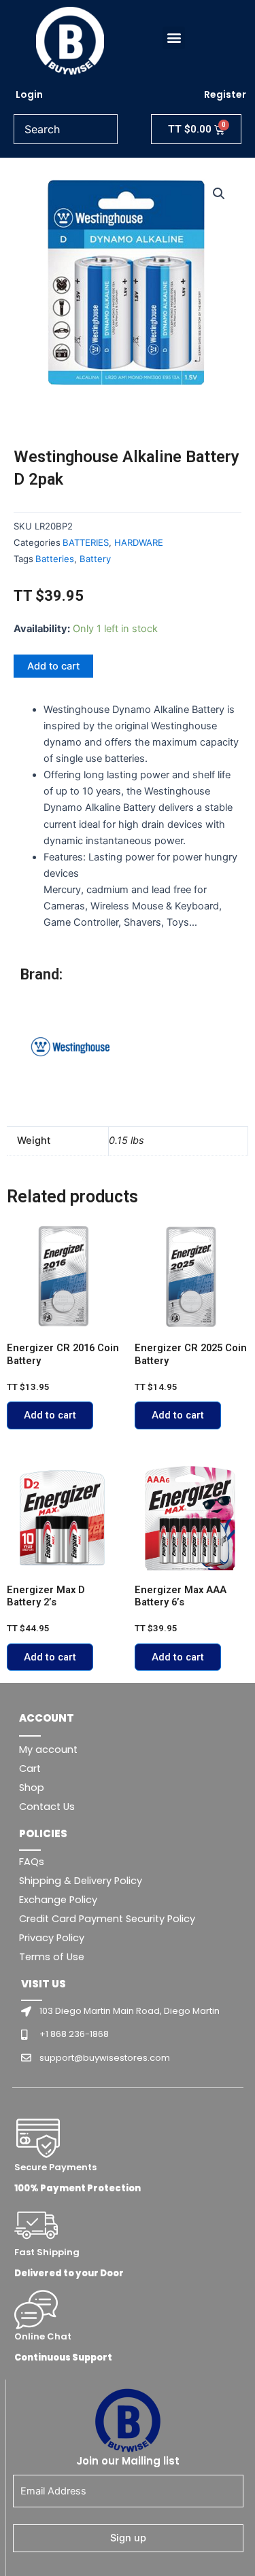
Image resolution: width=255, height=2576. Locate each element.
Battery (95, 559)
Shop (32, 1788)
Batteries (55, 559)
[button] (174, 38)
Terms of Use (52, 1957)
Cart (30, 1769)
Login (29, 94)
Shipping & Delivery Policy (81, 1881)
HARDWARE (139, 542)
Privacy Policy (52, 1938)
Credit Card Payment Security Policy (107, 1919)
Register (225, 94)
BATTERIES (86, 542)
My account (48, 1750)
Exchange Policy (58, 1900)
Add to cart (53, 666)
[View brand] (71, 1047)
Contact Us (47, 1807)
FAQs (32, 1862)
